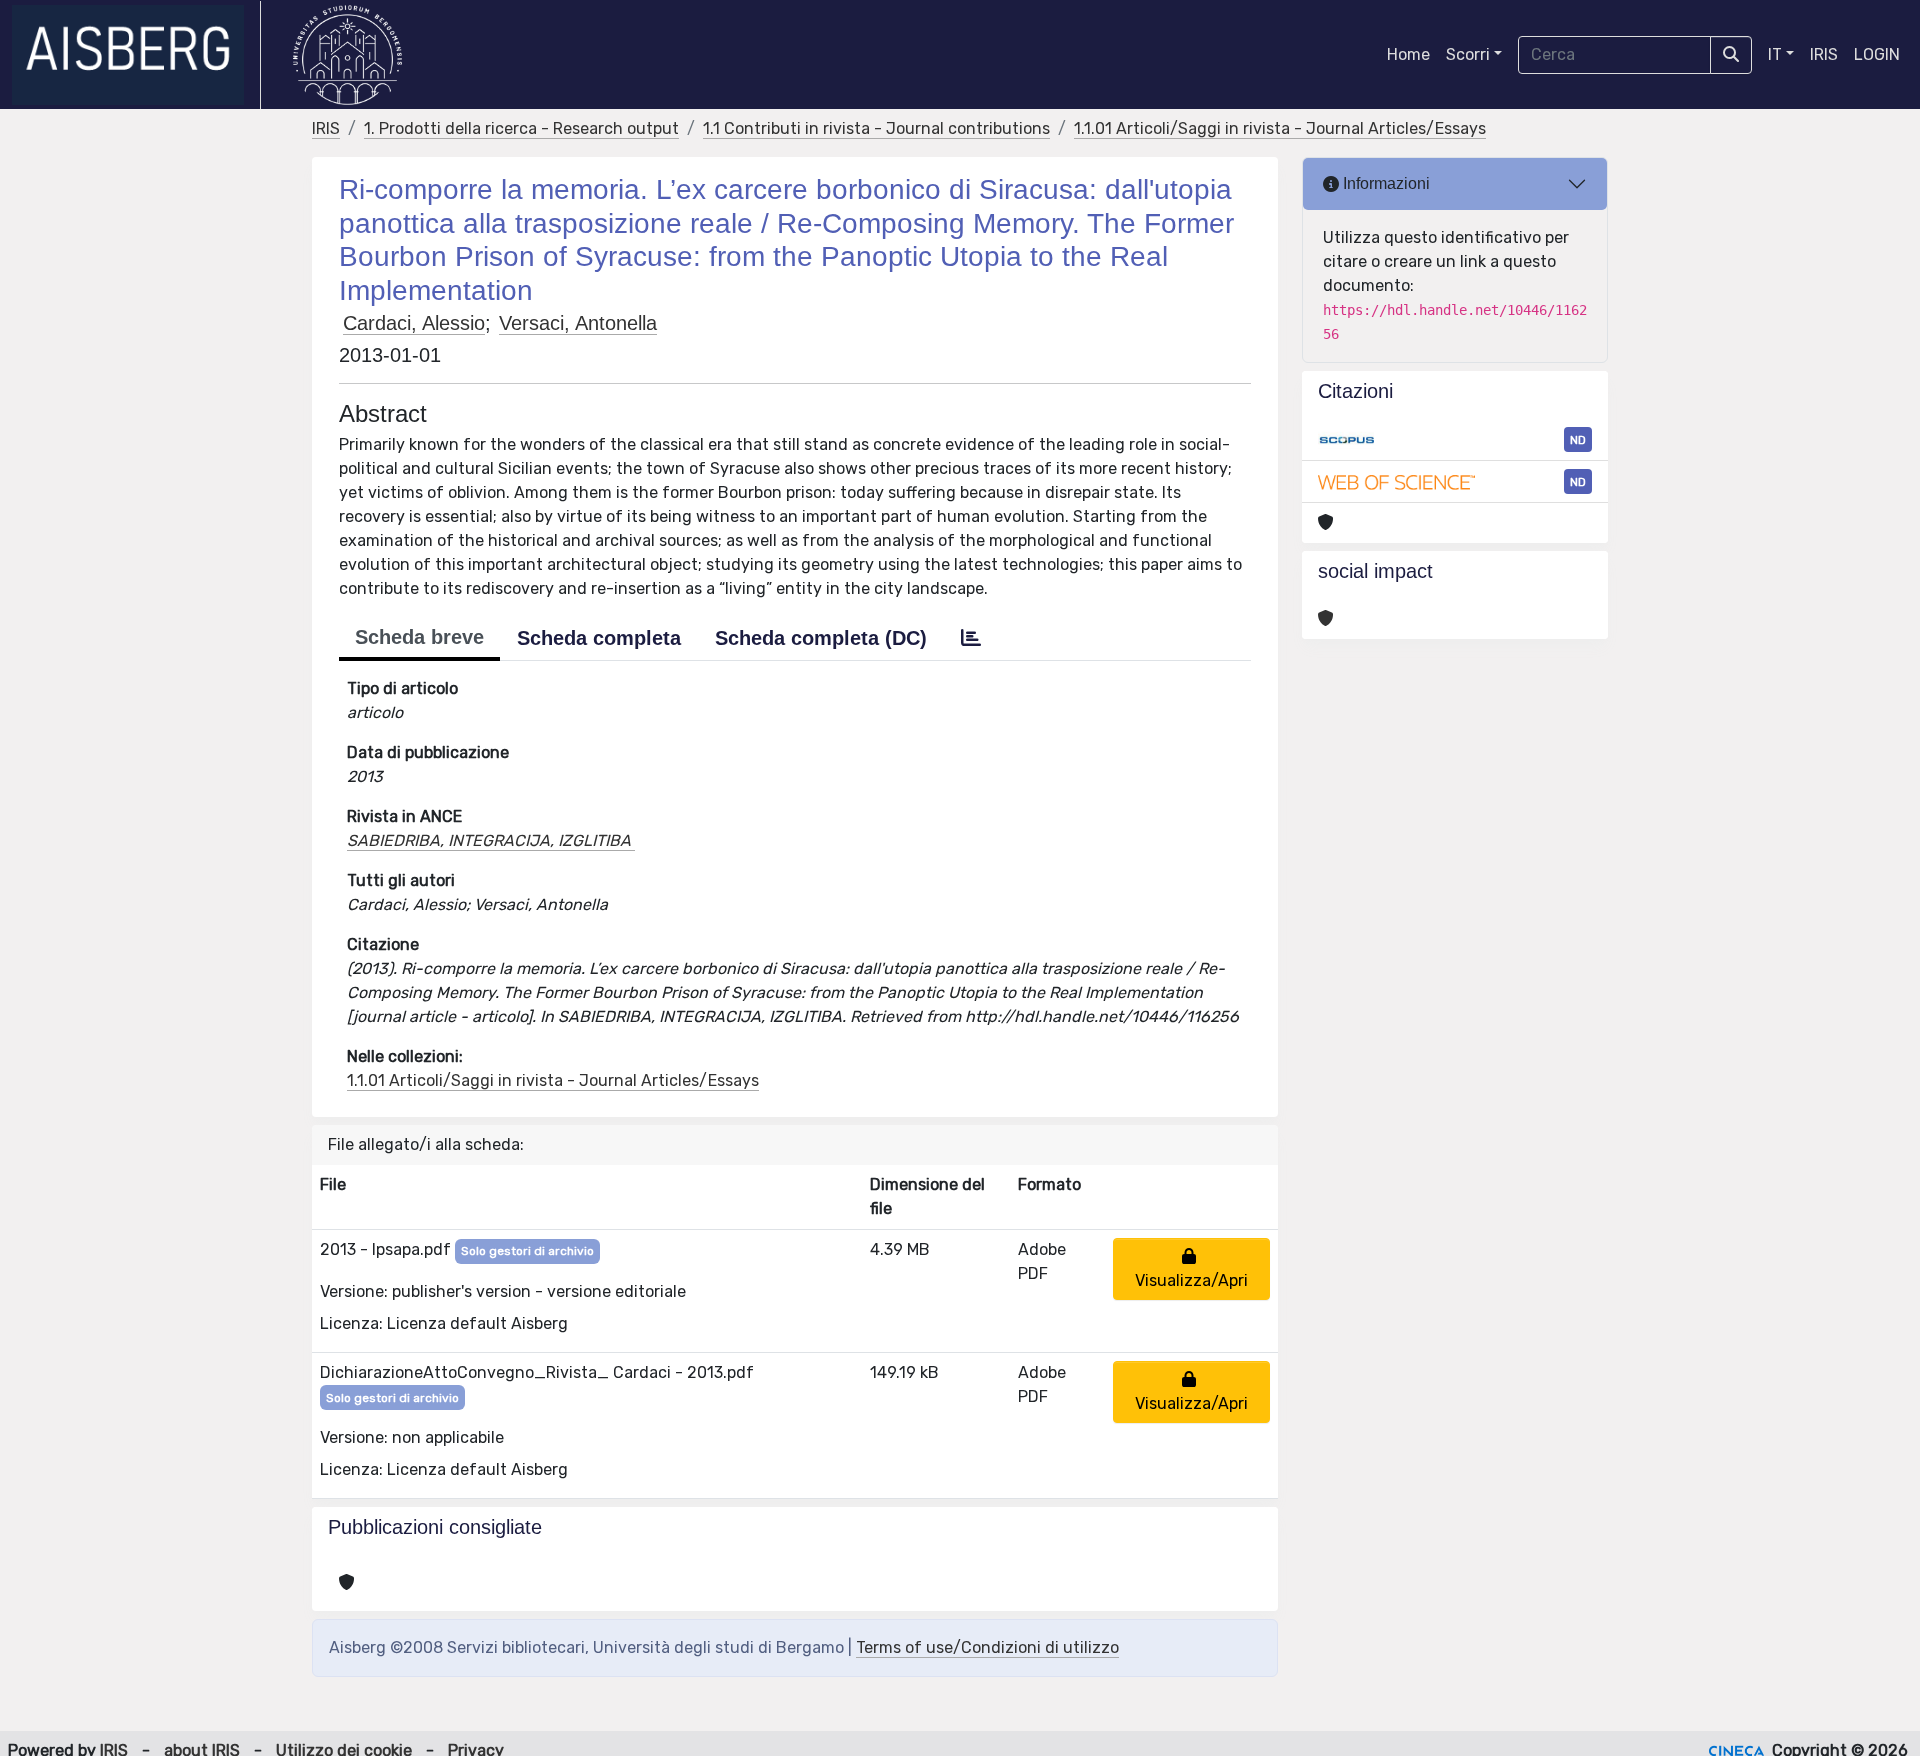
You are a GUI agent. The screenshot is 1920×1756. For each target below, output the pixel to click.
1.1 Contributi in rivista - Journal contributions (876, 128)
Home (1408, 54)
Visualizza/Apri (1191, 1268)
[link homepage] (136, 55)
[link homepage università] (347, 55)
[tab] (971, 638)
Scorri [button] (1468, 54)
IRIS (1824, 54)
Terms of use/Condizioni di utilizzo (987, 1647)
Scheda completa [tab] (599, 638)
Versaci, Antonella (578, 323)
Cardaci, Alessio (414, 323)
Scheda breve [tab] (419, 637)
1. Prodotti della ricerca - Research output (521, 128)
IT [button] (1775, 54)
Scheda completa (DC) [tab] (821, 638)
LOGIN (1877, 54)
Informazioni (1384, 183)
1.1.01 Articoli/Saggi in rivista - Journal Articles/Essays (1280, 128)
